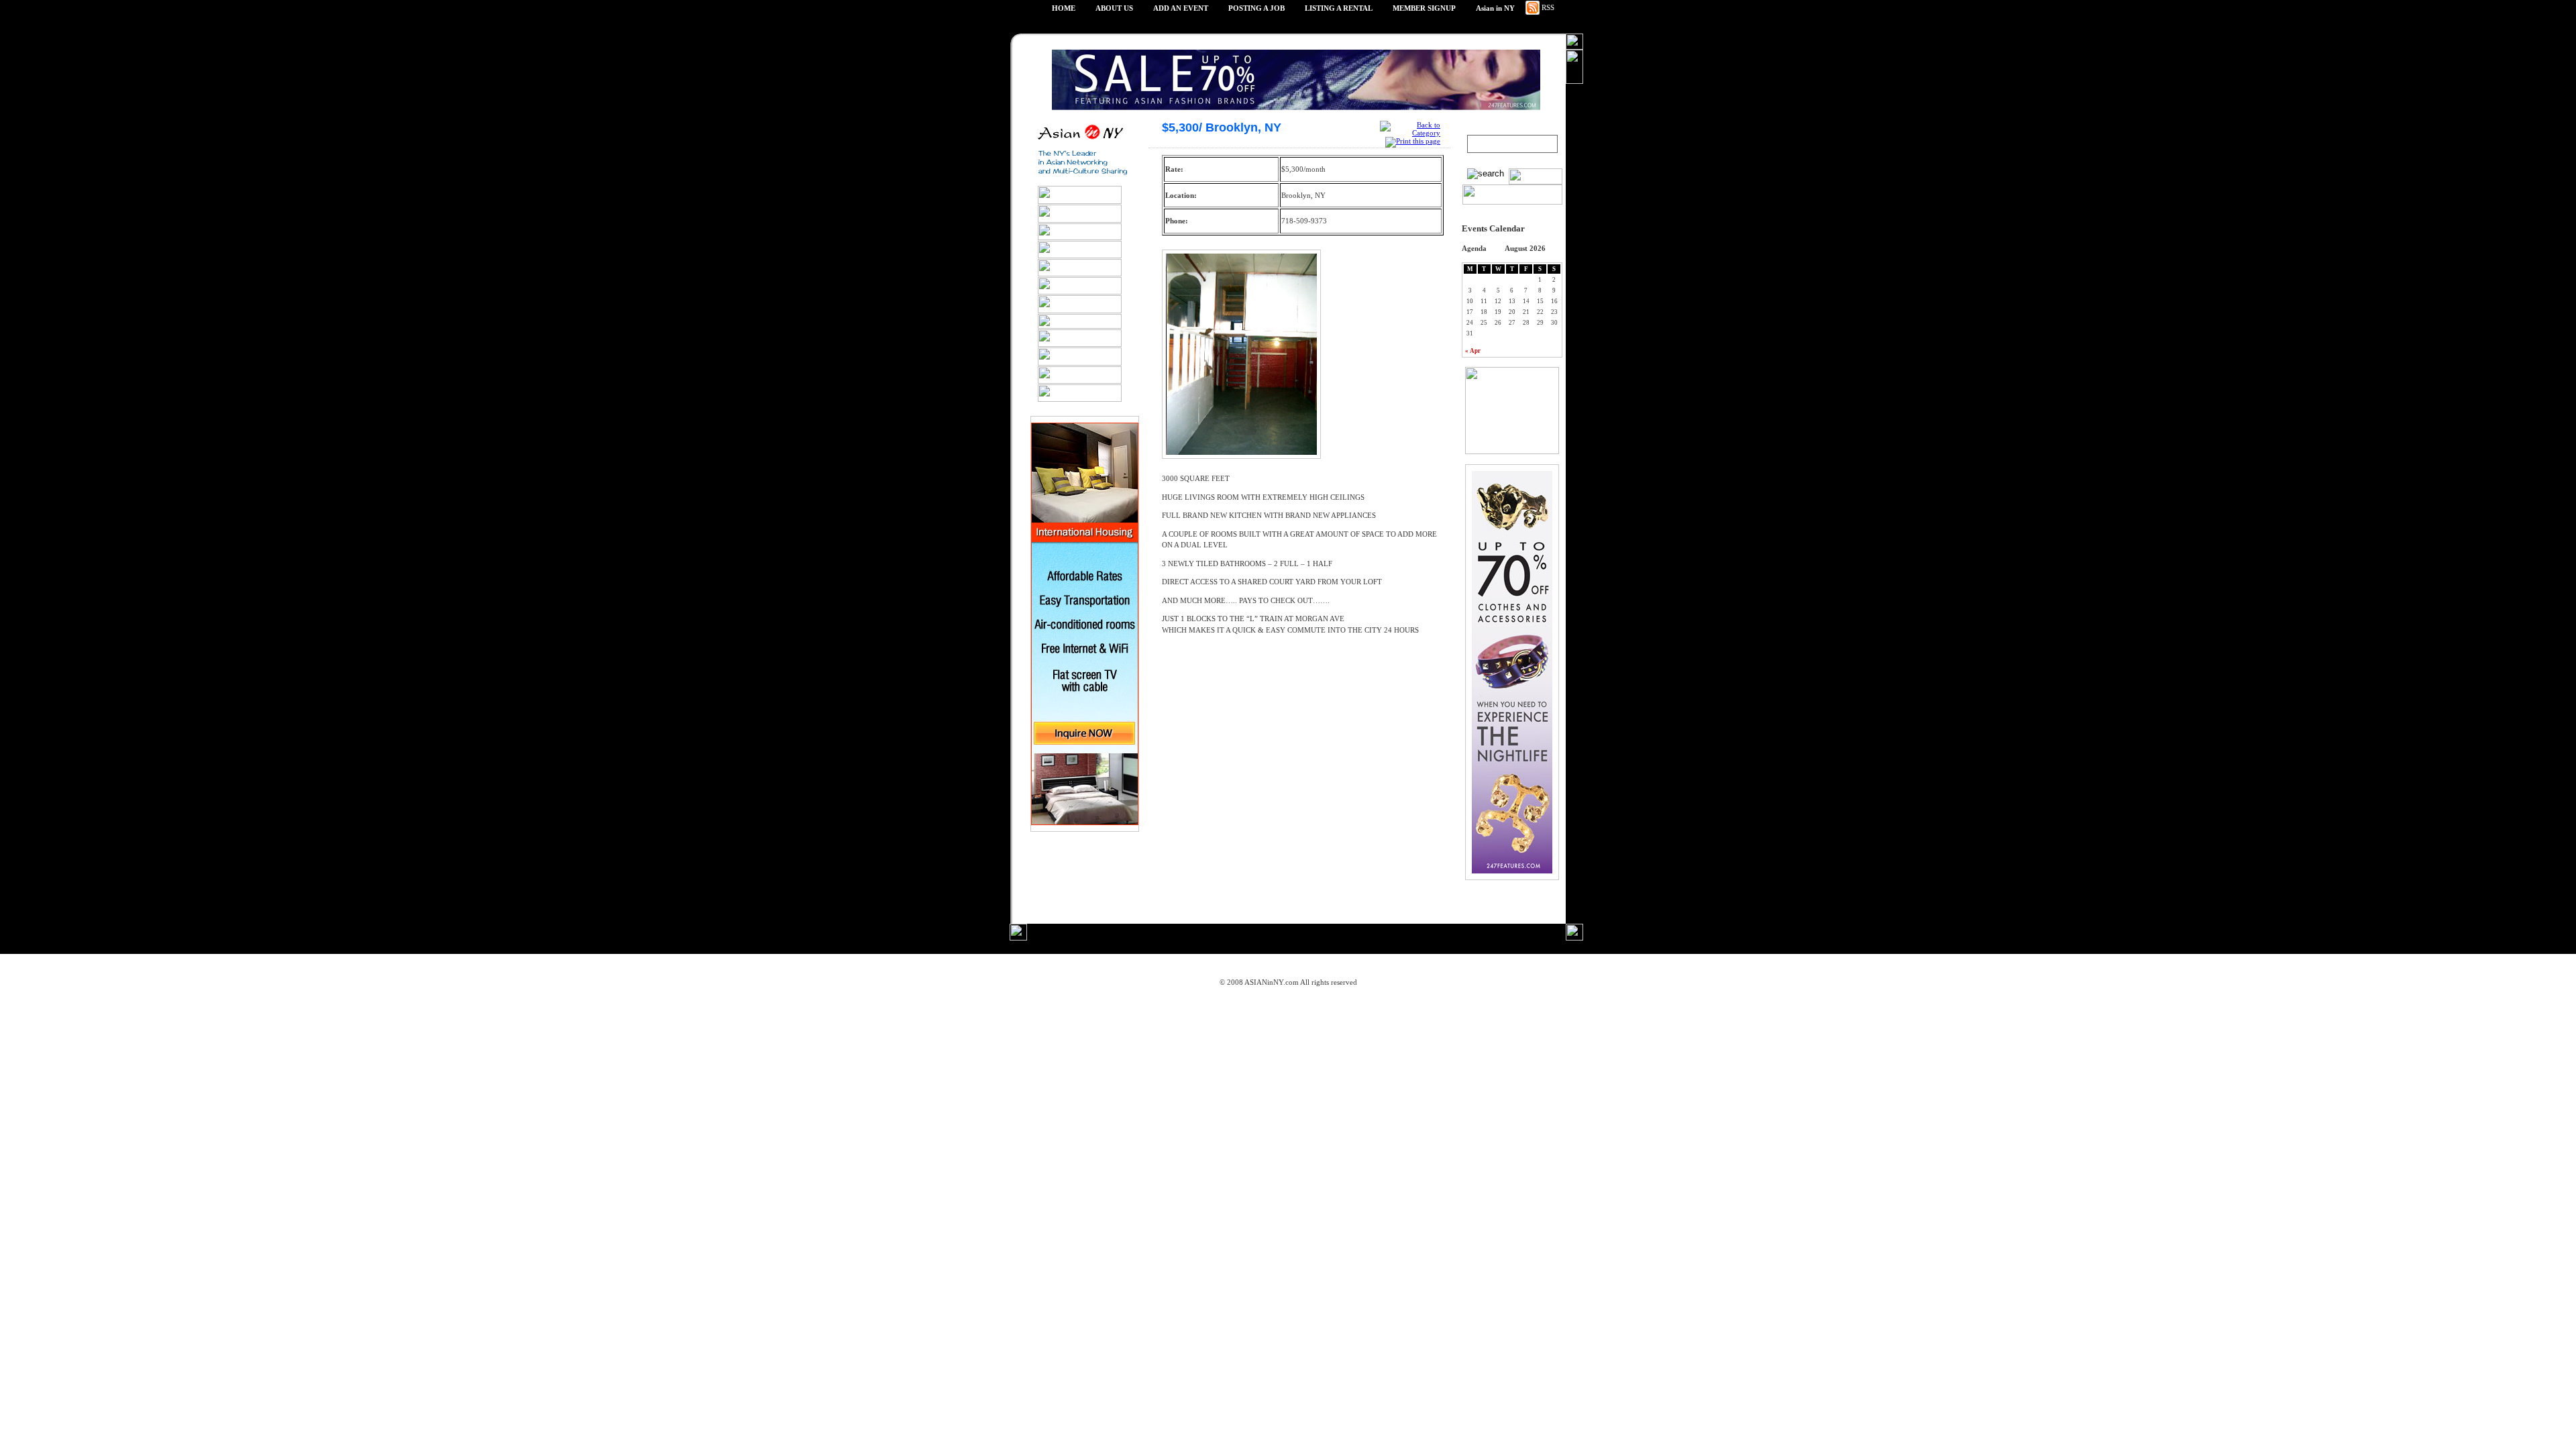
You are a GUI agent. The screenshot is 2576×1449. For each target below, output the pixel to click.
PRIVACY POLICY (1169, 965)
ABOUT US (1114, 8)
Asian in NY (1495, 8)
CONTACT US (1490, 965)
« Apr (1473, 351)
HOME (1064, 8)
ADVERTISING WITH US (1368, 965)
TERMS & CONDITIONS (1263, 965)
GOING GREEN (1090, 965)
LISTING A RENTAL (1339, 8)
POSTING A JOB (1256, 8)
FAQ (1439, 965)
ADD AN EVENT (1181, 8)
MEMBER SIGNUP (1424, 8)
